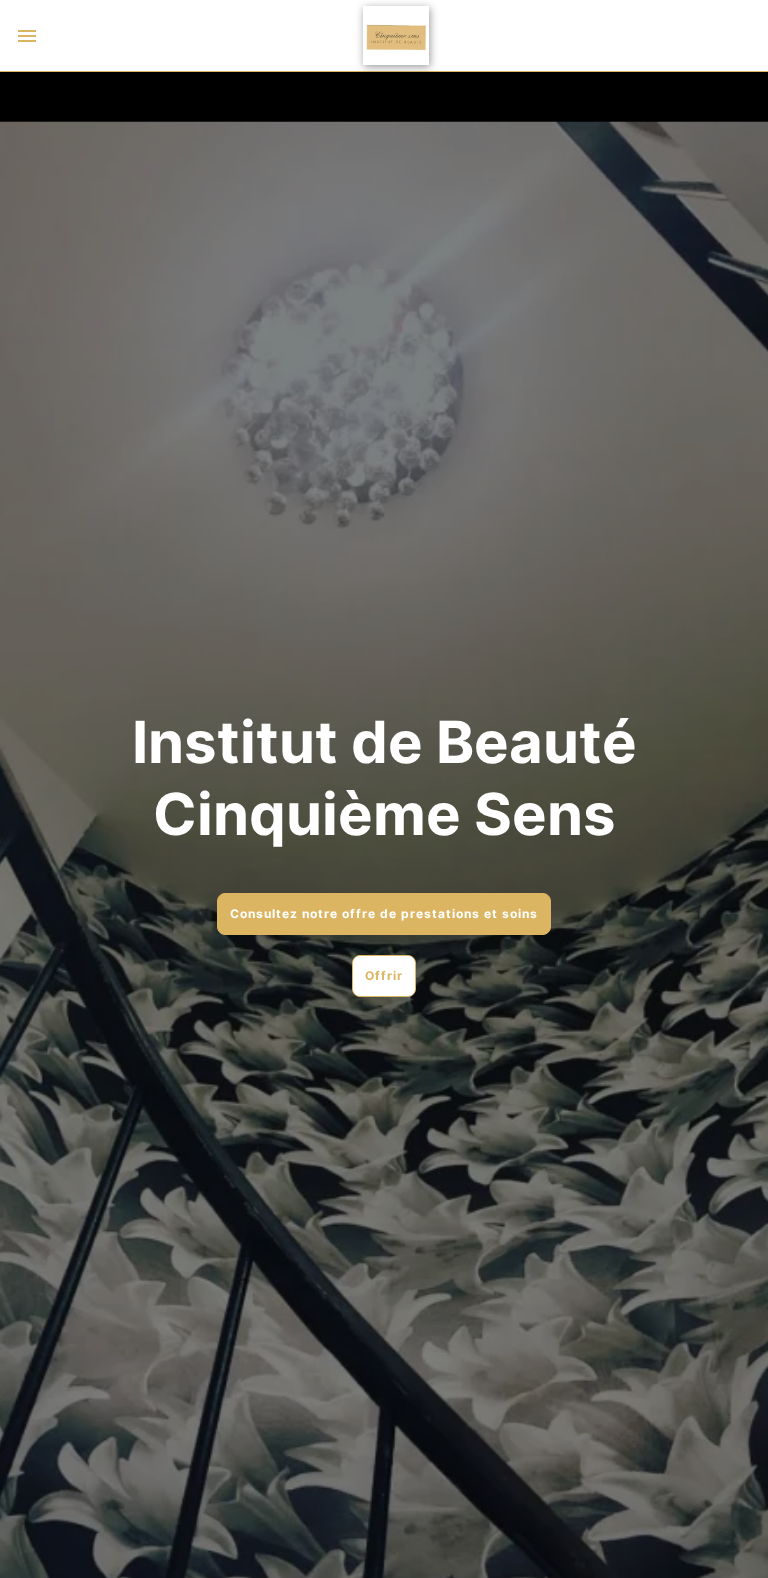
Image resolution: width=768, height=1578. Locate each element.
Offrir (384, 975)
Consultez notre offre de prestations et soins (384, 913)
